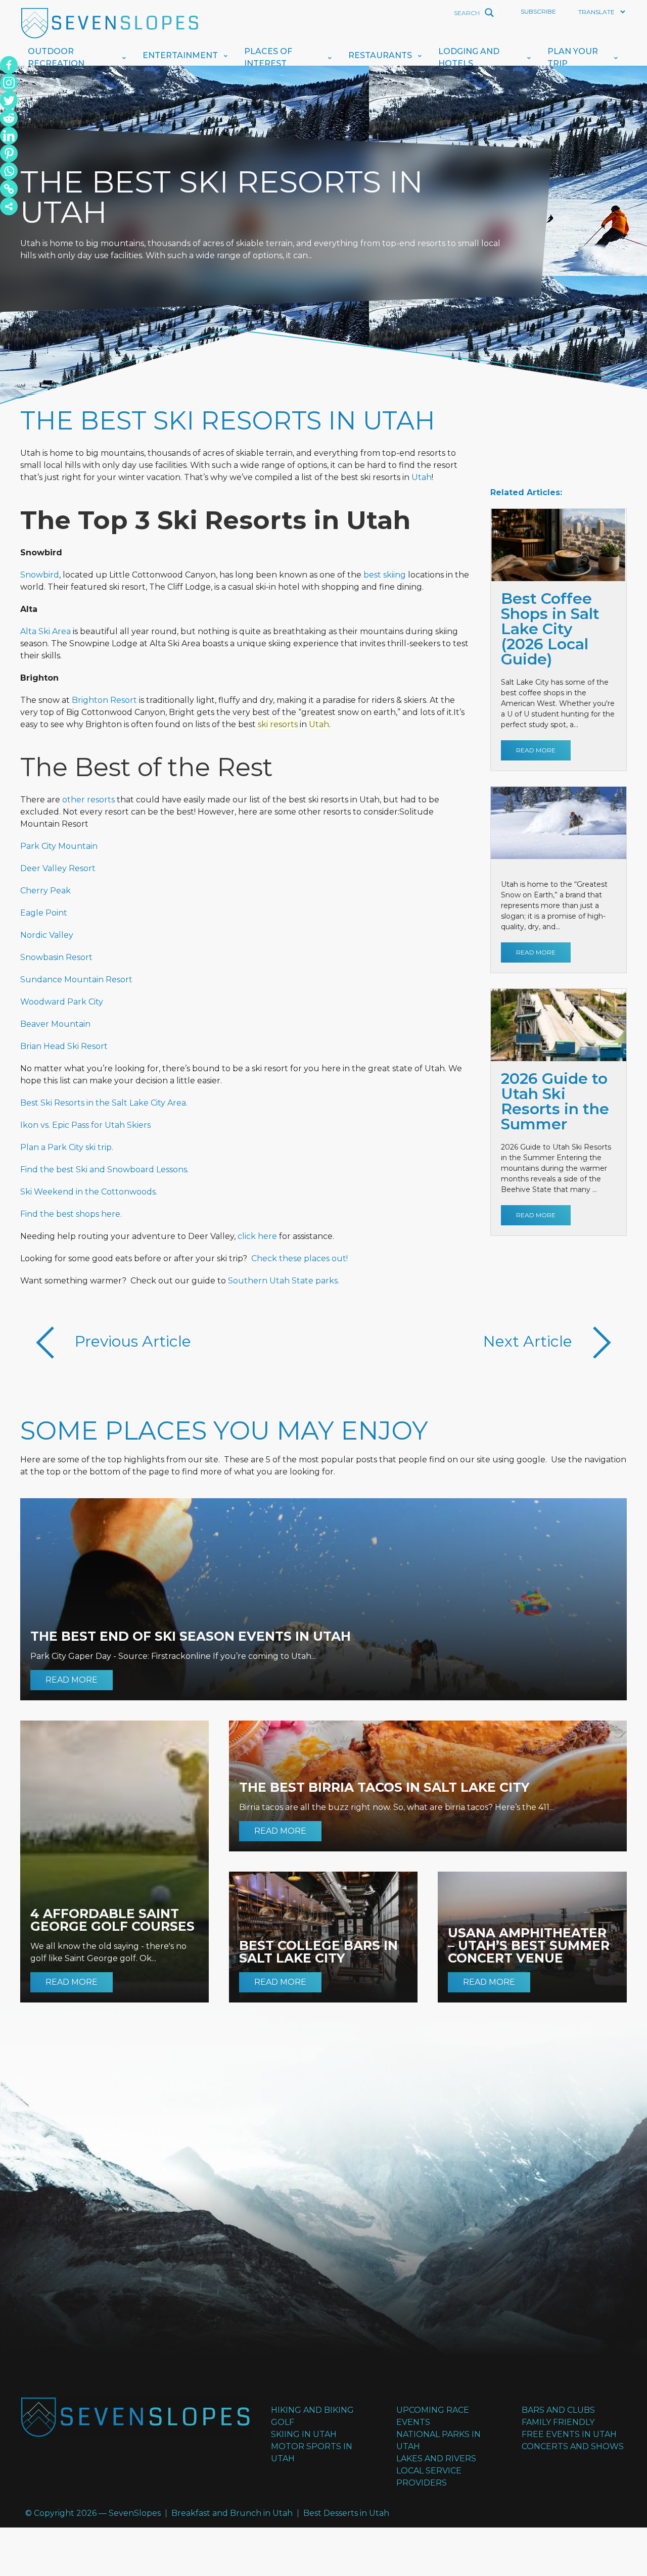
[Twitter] (9, 100)
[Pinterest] (9, 153)
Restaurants (380, 55)
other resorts (88, 800)
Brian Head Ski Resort (64, 1046)
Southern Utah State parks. (284, 1281)
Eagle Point (44, 913)
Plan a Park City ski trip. (67, 1147)
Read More (536, 750)
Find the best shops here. (71, 1214)
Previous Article (131, 1341)
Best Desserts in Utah (346, 2513)
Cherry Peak (45, 891)
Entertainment (180, 55)
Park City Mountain (59, 846)
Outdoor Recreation (56, 57)
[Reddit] (9, 118)
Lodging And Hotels (469, 57)
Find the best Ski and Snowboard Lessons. (104, 1170)
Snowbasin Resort (56, 957)
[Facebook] (9, 65)
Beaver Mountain (55, 1024)
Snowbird (40, 575)
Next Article (530, 1341)
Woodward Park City (62, 1002)
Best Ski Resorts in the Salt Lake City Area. (104, 1103)
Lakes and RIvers (436, 2459)
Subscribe (538, 11)
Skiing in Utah (304, 2434)
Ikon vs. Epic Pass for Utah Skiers (85, 1125)
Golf (283, 2422)
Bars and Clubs (558, 2410)
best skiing (385, 575)
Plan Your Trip (573, 57)
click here (257, 1236)
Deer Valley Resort (58, 868)
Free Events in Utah (569, 2434)
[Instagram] (9, 83)
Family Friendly (558, 2422)
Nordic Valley (47, 935)
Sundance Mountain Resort (76, 980)
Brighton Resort (104, 700)
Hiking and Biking (312, 2410)
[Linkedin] (9, 136)
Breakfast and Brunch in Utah (232, 2513)
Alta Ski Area (45, 631)
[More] (9, 206)
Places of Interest (268, 57)
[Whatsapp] (9, 171)
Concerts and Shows (573, 2446)
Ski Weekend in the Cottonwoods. (89, 1192)
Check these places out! (299, 1258)
